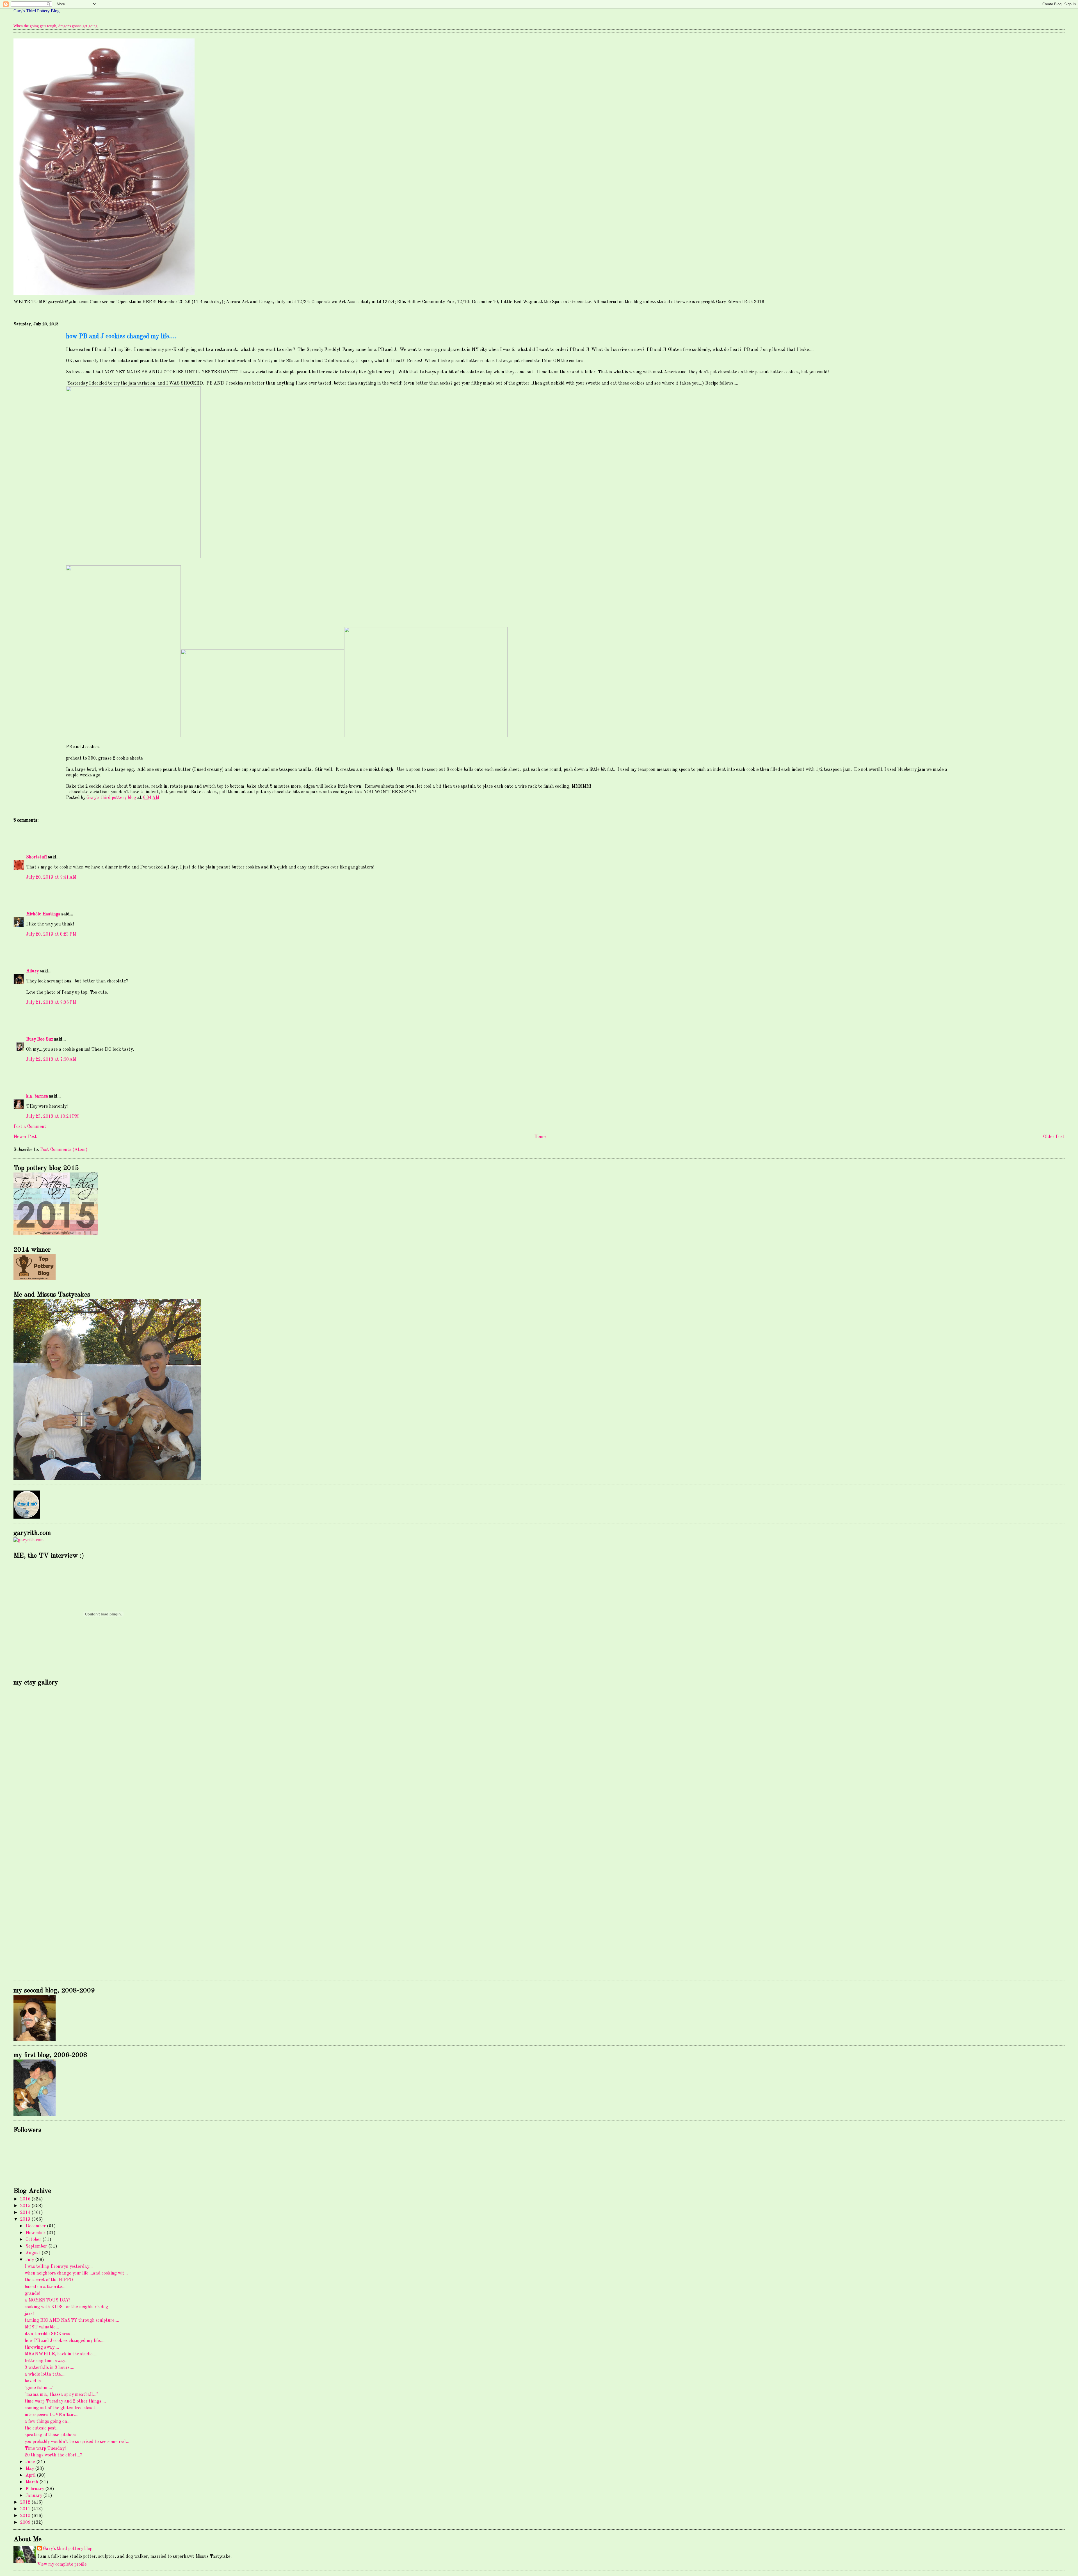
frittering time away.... (47, 2361)
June (31, 2462)
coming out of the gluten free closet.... (62, 2408)
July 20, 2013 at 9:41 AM (51, 877)
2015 (26, 2206)
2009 (26, 2523)
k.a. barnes (37, 1096)
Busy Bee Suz (40, 1039)
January (34, 2496)
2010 (26, 2516)
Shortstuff (36, 857)
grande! (32, 2294)
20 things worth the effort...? (53, 2455)
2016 (26, 2199)
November (36, 2233)
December (36, 2226)
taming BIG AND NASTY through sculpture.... (72, 2321)
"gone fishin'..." (39, 2388)
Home (540, 1137)
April (31, 2476)
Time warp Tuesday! (45, 2449)
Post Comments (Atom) (64, 1150)
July (30, 2260)
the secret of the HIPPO (49, 2280)
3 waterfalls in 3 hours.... (49, 2368)
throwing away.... (42, 2348)
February (35, 2489)
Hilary (32, 971)
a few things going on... (48, 2422)
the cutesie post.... (43, 2428)
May (30, 2469)
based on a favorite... (45, 2287)
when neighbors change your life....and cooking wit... (76, 2273)
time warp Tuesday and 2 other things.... (65, 2401)
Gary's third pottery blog (68, 2549)
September (37, 2246)
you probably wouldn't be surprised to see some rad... (77, 2442)
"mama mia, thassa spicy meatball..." (61, 2395)
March (32, 2482)
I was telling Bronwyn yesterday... (59, 2267)
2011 (26, 2509)
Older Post (1054, 1137)
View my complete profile (62, 2564)
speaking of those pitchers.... (53, 2435)
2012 (26, 2502)
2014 (26, 2213)
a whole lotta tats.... (45, 2374)
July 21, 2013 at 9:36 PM (51, 1003)
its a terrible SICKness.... (50, 2334)
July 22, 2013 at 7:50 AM (51, 1060)
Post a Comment (30, 1127)
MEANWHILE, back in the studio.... (61, 2354)
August (34, 2253)
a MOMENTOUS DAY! (47, 2300)
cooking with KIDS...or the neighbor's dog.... (69, 2307)
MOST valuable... (42, 2327)
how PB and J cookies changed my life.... (65, 2341)
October (34, 2240)
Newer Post (25, 1137)
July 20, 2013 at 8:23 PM (51, 934)
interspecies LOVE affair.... (52, 2415)
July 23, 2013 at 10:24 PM (52, 1117)
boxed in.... (35, 2381)
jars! (29, 2314)
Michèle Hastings (43, 914)
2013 (26, 2220)
